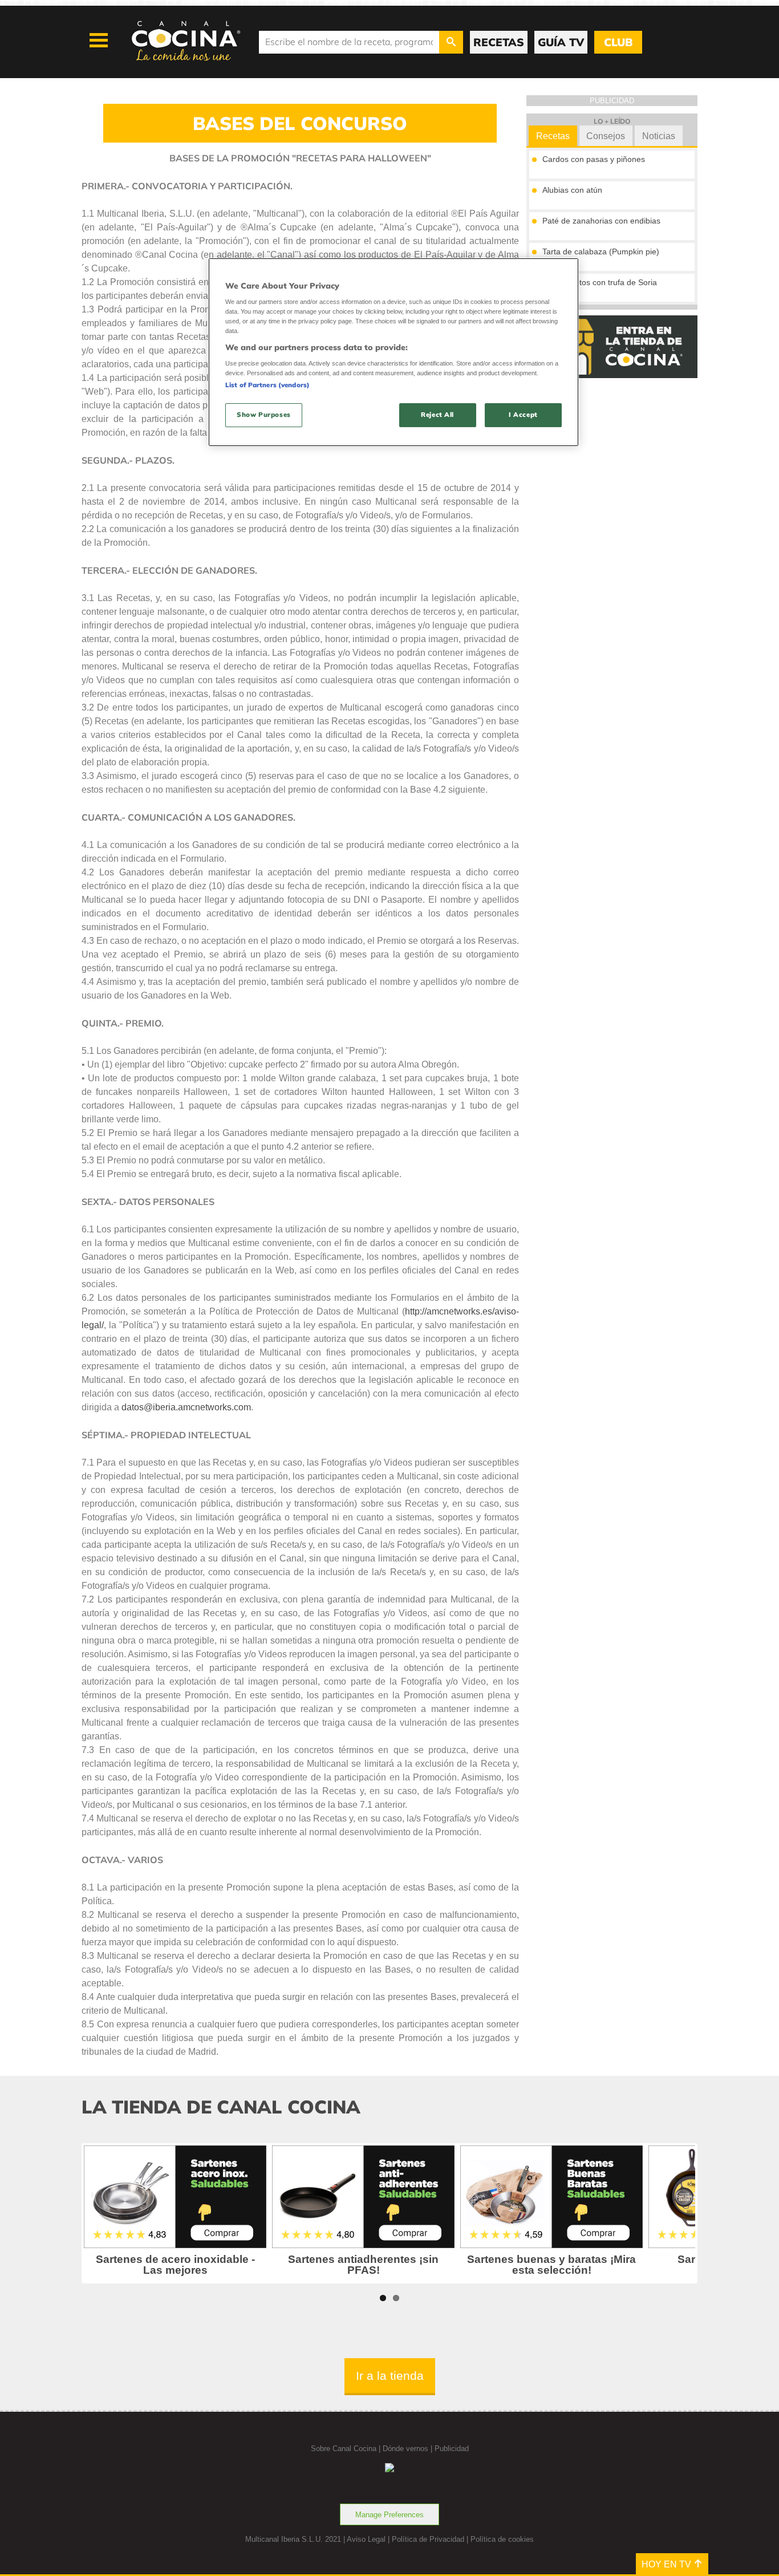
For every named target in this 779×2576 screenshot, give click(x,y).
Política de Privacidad (428, 2539)
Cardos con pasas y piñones (594, 159)
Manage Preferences (389, 2515)
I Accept (523, 415)
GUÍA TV (561, 42)
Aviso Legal (366, 2539)
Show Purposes (263, 415)
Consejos (606, 136)
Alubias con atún (572, 190)
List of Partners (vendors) (267, 385)
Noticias (659, 136)
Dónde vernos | (409, 2449)
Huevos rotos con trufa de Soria (600, 282)
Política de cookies (502, 2539)
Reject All (437, 415)
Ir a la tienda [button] (390, 2376)
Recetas (553, 136)
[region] (393, 352)
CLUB (618, 42)
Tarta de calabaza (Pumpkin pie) (601, 251)
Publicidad (452, 2449)
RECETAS (499, 42)
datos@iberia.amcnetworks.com (186, 1407)
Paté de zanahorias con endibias (601, 221)
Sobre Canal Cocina (344, 2449)
